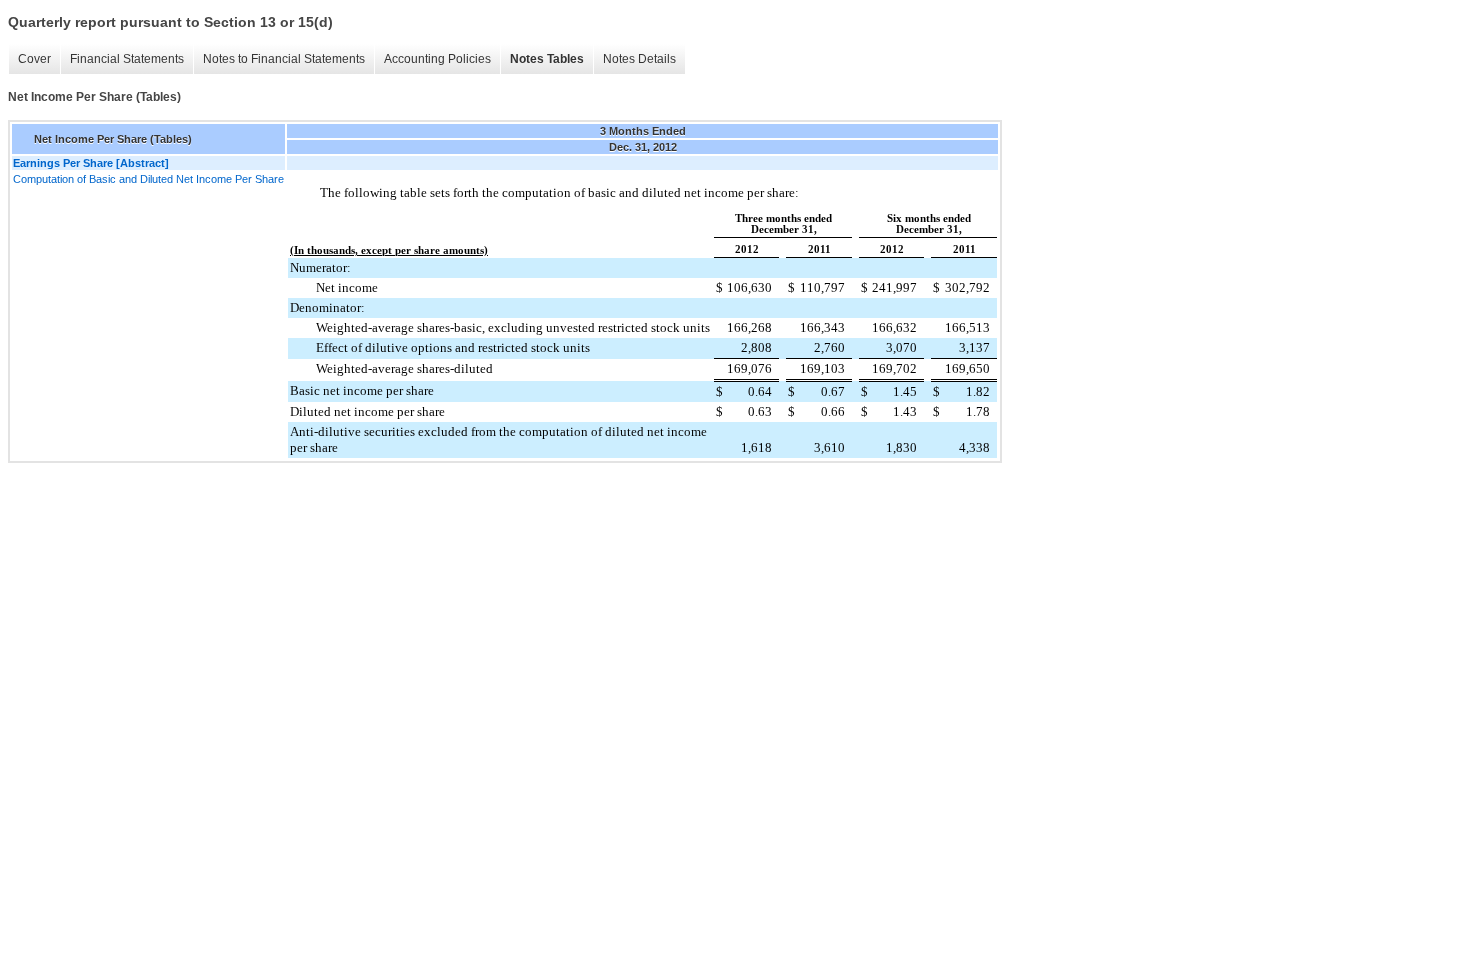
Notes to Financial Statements (284, 59)
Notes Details (639, 59)
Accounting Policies (437, 59)
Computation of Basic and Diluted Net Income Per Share (148, 179)
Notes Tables (547, 59)
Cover (34, 59)
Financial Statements (127, 59)
